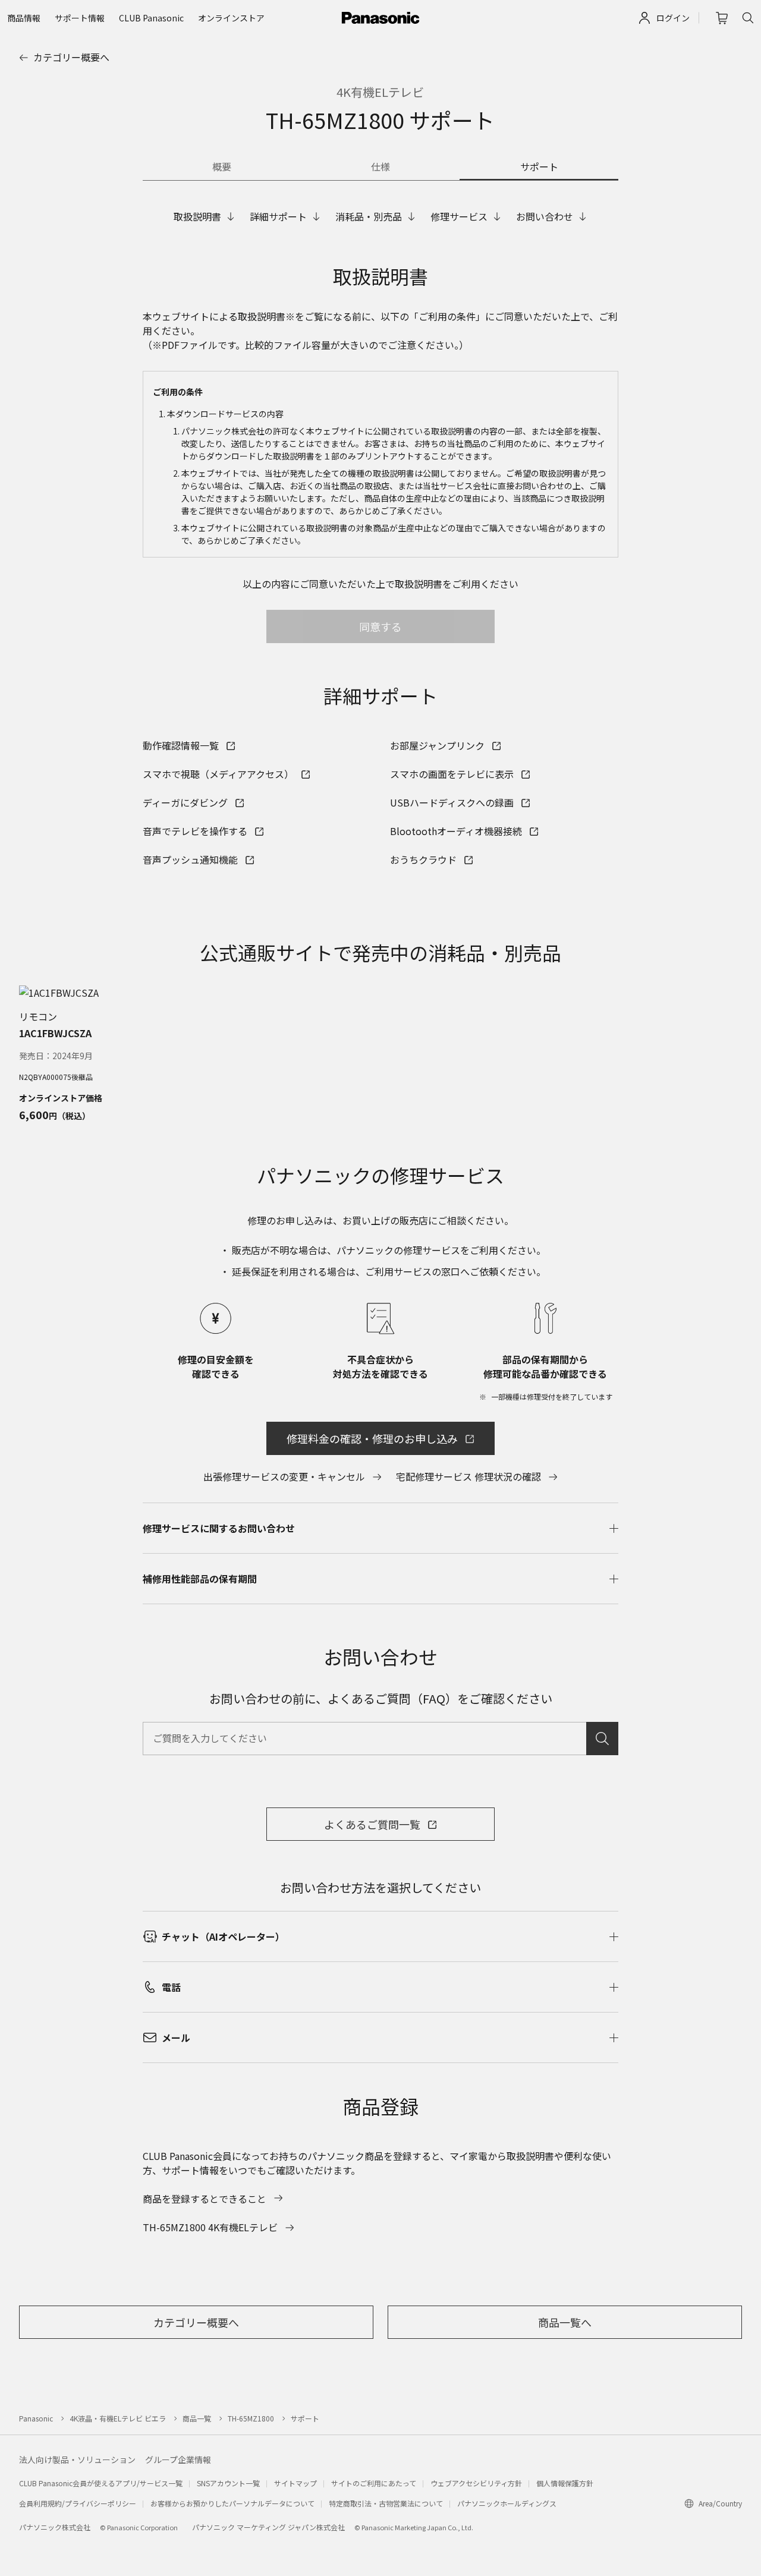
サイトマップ (295, 2483)
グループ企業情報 (178, 2460)
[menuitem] (24, 18)
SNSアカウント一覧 (228, 2483)
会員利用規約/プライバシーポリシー (78, 2503)
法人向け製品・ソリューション (77, 2460)
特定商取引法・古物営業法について (386, 2503)
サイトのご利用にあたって (374, 2483)
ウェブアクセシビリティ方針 (476, 2483)
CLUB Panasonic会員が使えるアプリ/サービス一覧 (101, 2483)
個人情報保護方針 (565, 2483)
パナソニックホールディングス (507, 2503)
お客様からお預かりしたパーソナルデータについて (232, 2503)
